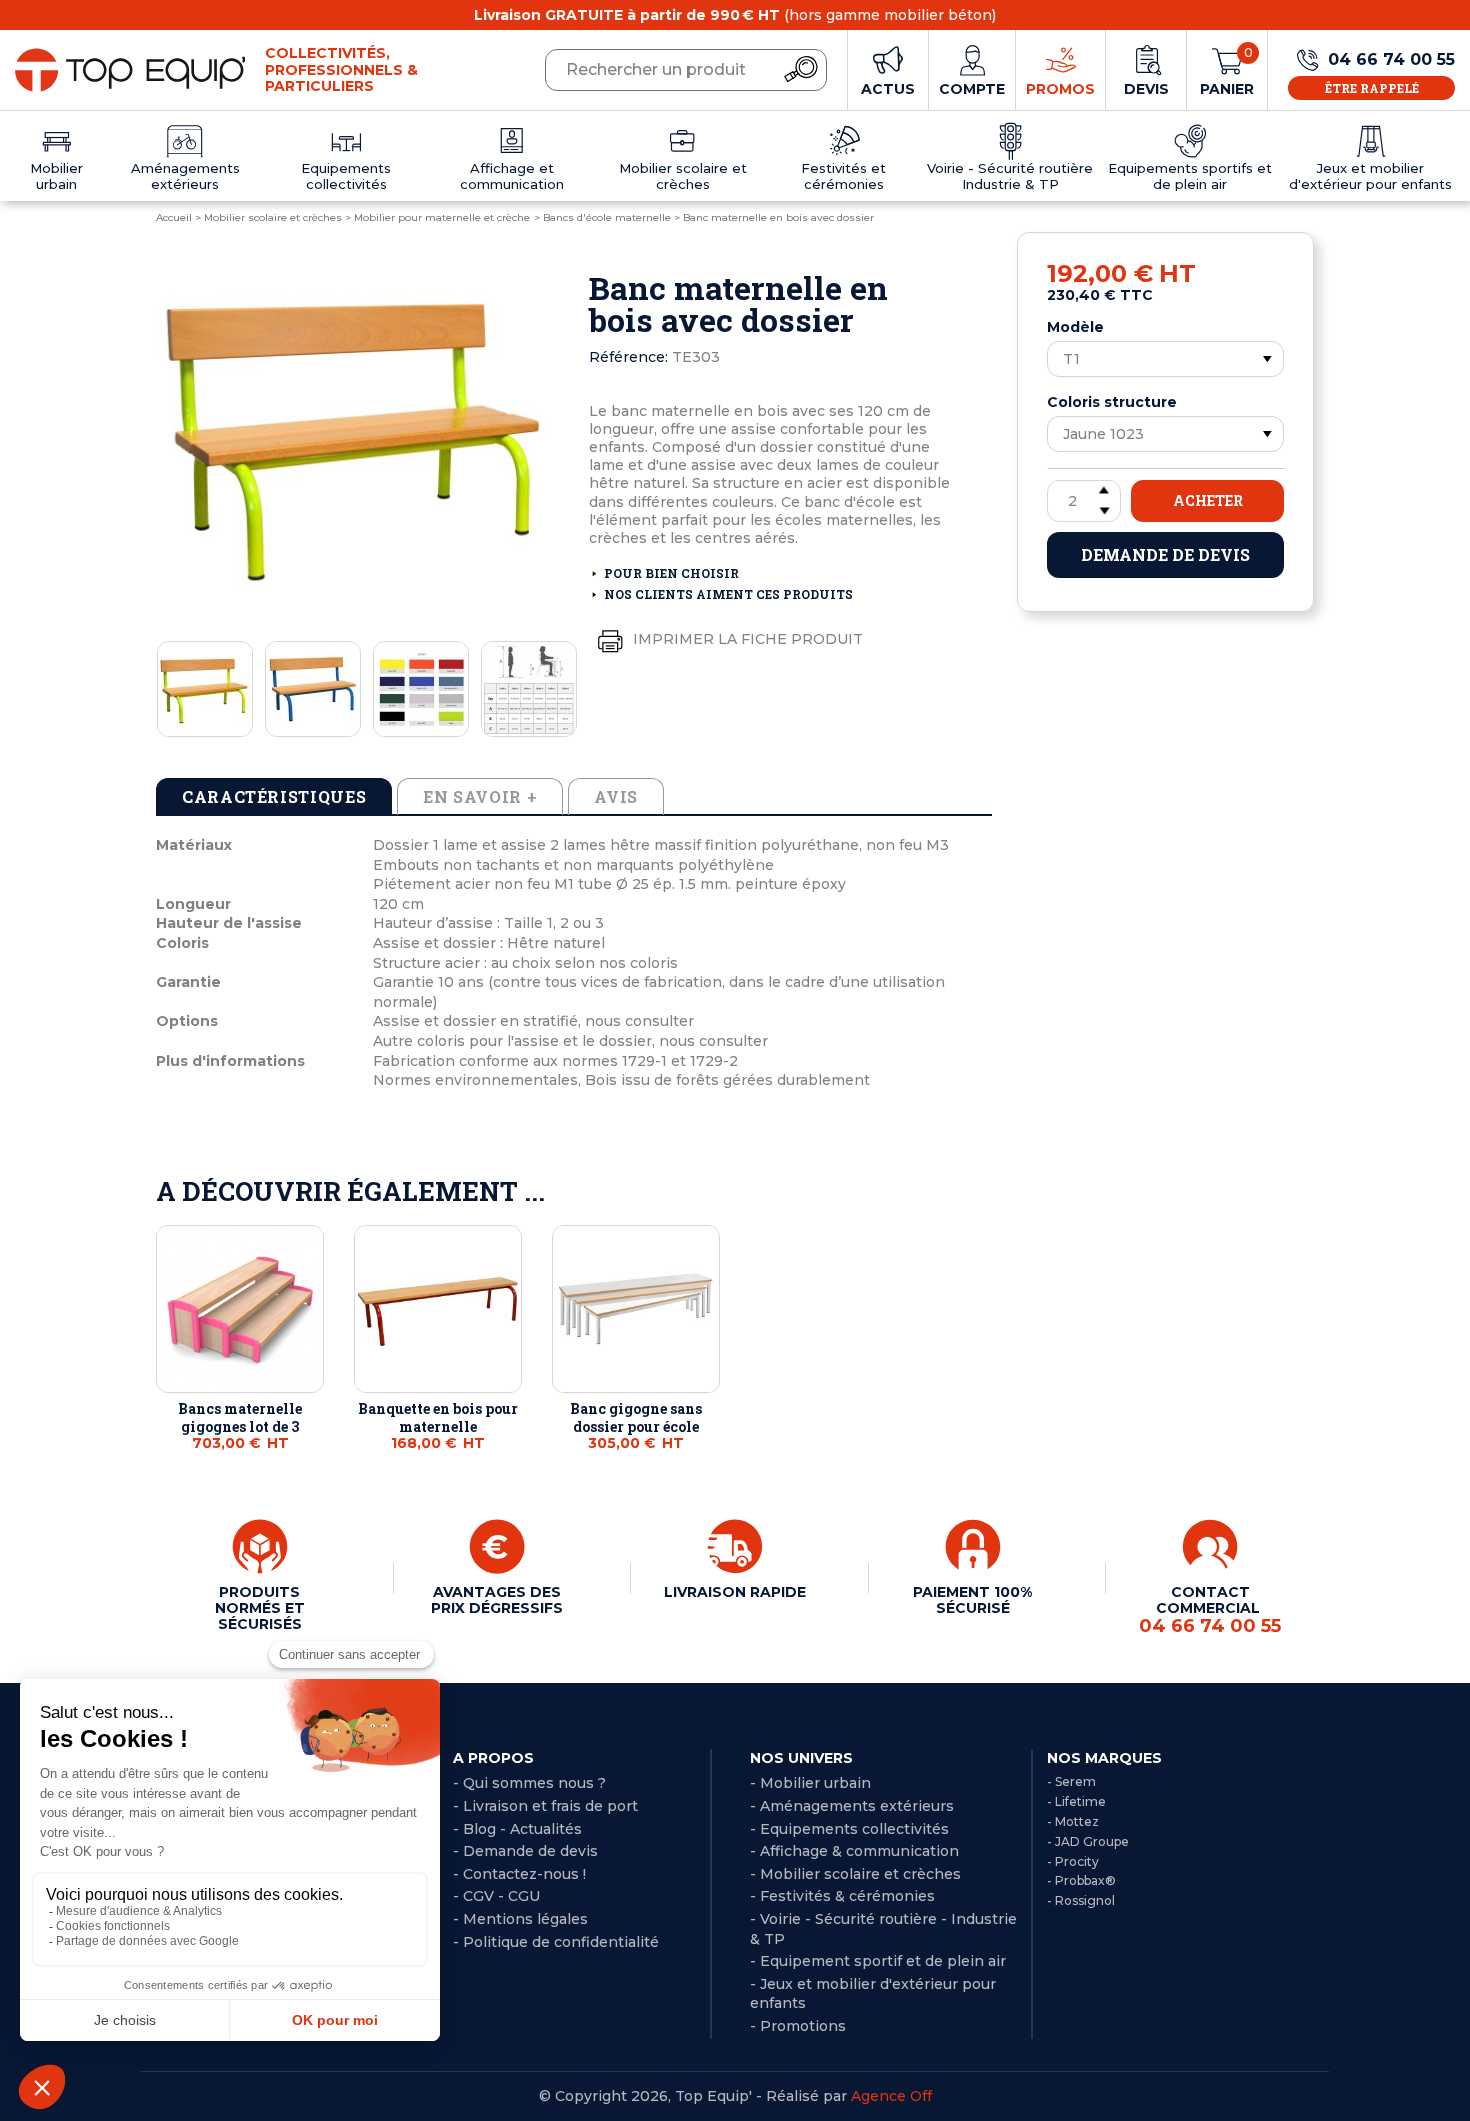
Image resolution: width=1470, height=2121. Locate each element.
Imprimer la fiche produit (746, 638)
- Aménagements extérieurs (852, 1806)
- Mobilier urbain (810, 1783)
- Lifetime (1076, 1801)
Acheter (1208, 500)
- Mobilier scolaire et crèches (855, 1874)
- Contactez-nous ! (519, 1874)
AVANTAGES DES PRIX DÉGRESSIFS (497, 1600)
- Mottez (1073, 1821)
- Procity (1073, 1861)
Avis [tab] (616, 796)
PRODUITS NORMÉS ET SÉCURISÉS (260, 1608)
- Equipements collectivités (849, 1829)
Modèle (1075, 327)
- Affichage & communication (854, 1851)
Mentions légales (525, 1919)
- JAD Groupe (1088, 1841)
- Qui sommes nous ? (529, 1783)
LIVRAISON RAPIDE (735, 1592)
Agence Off (891, 2096)
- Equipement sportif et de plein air (878, 1961)
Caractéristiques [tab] (274, 796)
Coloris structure (1112, 402)
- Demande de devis (525, 1851)
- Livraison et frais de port (545, 1806)
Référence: (628, 357)
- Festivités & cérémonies (842, 1896)
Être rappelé (1372, 88)
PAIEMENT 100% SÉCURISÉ (972, 1600)
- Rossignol (1081, 1900)
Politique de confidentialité (561, 1942)
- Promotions (798, 2026)
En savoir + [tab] (480, 796)
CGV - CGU (501, 1896)
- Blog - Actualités (517, 1829)
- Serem (1071, 1781)
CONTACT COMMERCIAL (1210, 1610)
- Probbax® (1081, 1880)
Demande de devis (1165, 554)
